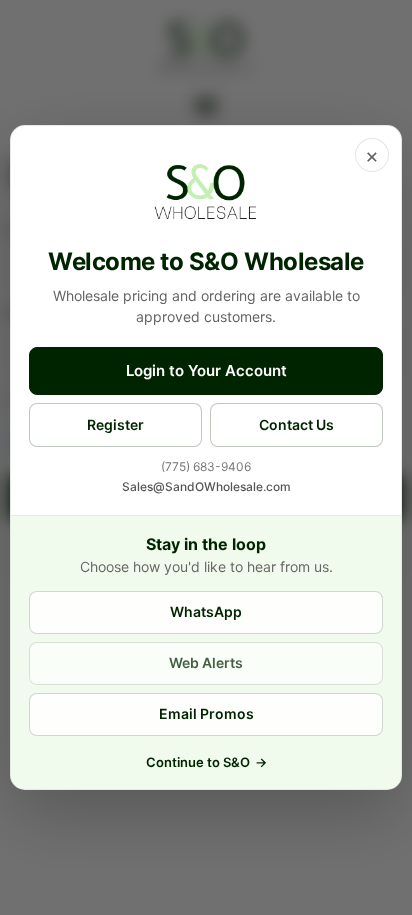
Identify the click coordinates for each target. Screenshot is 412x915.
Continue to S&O (206, 762)
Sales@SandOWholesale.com (206, 486)
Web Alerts (206, 662)
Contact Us (296, 424)
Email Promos (206, 713)
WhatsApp (206, 611)
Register (115, 424)
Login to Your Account (206, 370)
